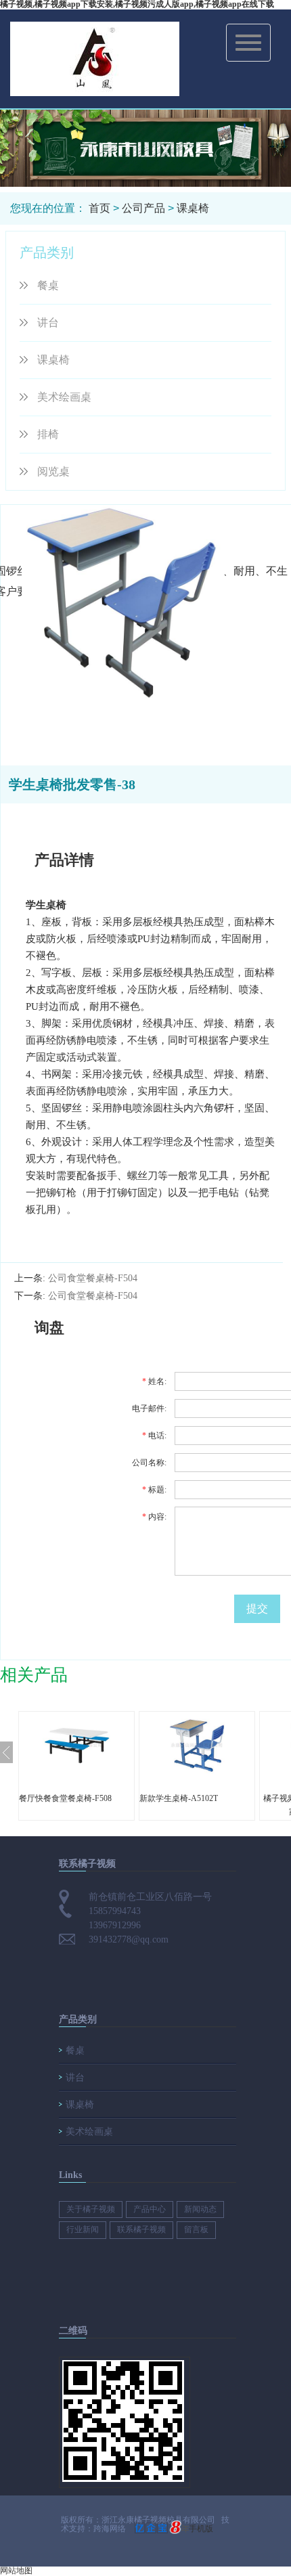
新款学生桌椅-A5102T (179, 1798)
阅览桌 (53, 471)
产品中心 (150, 2209)
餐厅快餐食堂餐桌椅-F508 (65, 1798)
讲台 (48, 323)
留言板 (196, 2229)
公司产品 (143, 208)
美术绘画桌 (64, 397)
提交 (257, 1608)
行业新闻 (83, 2229)
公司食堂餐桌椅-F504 (93, 1278)
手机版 (201, 2529)
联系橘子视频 (141, 2229)
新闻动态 (200, 2209)
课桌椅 (193, 208)
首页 (99, 208)
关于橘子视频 (91, 2209)
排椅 (48, 434)
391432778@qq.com (129, 1939)
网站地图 (16, 2571)
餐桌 (48, 285)
